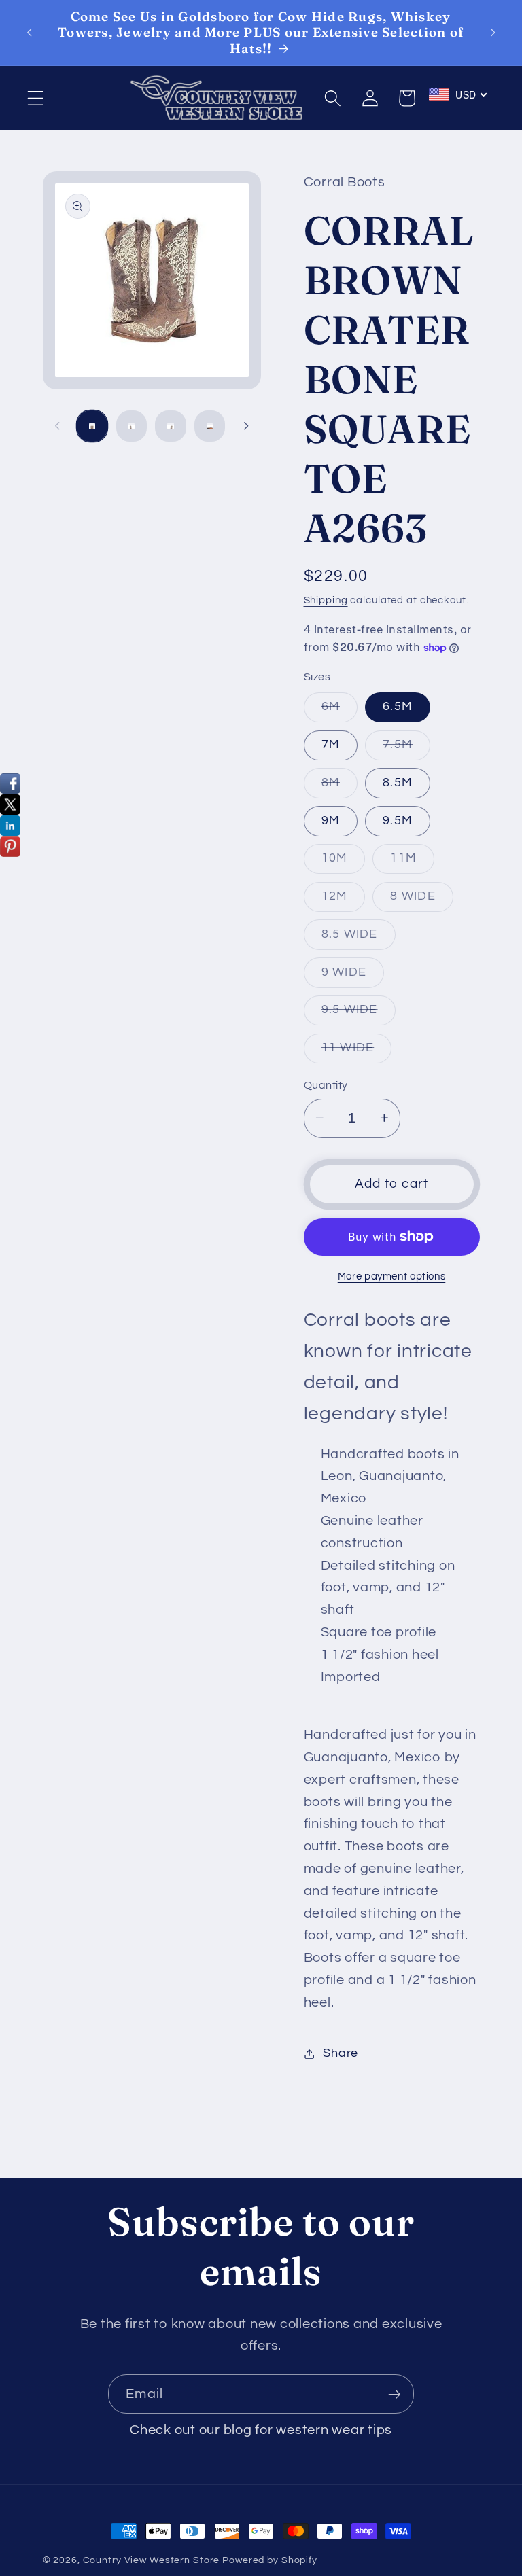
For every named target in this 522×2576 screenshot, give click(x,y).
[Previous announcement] (29, 33)
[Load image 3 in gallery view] (170, 426)
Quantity (326, 1085)
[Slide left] (58, 426)
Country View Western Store (152, 2560)
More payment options (392, 1276)
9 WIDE (353, 977)
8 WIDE (422, 901)
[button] (36, 98)
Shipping (326, 600)
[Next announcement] (493, 33)
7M (331, 745)
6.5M (398, 707)
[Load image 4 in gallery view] (210, 426)
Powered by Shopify (270, 2560)
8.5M (398, 783)
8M (340, 787)
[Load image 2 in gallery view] (132, 426)
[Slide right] (246, 426)
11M (412, 863)
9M (331, 821)
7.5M (406, 749)
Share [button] (341, 2053)
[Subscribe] (395, 2394)
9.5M (398, 821)
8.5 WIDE (359, 939)
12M (344, 901)
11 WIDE (357, 1052)
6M (340, 711)
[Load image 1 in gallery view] (92, 426)
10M (344, 863)
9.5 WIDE (359, 1014)
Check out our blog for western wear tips (261, 2430)
